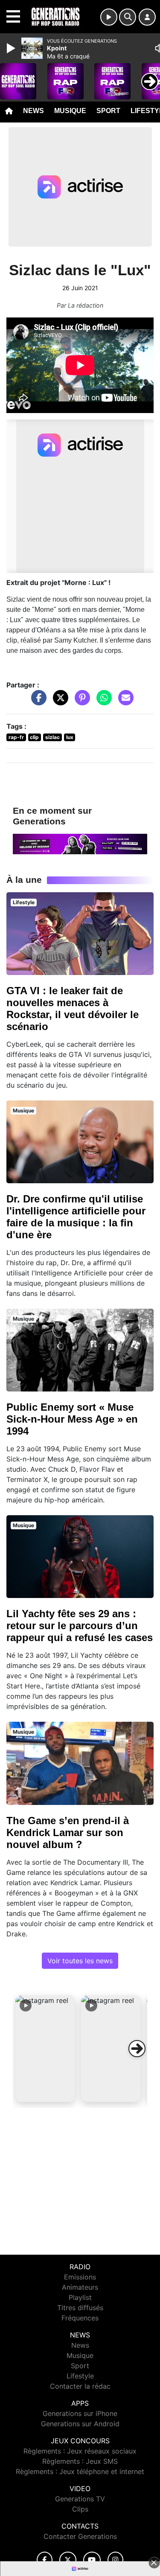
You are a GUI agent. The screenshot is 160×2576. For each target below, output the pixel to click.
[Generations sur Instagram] (116, 2560)
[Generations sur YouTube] (92, 2560)
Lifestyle (80, 2376)
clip (34, 737)
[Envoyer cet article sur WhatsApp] (102, 702)
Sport (108, 111)
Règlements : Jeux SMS (80, 2461)
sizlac (52, 737)
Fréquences (80, 2318)
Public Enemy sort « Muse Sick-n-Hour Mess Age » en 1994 (72, 1419)
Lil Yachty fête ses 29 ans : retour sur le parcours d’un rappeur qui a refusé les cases (80, 1626)
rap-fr (16, 737)
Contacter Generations (80, 2536)
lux (70, 737)
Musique (70, 111)
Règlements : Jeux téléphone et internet (80, 2471)
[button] (45, 2049)
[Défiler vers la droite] (137, 2049)
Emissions (80, 2277)
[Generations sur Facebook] (45, 2560)
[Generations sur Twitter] (68, 2560)
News (33, 111)
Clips (80, 2509)
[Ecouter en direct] (109, 17)
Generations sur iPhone (80, 2413)
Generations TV (80, 2499)
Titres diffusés (80, 2308)
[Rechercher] (128, 17)
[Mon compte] (147, 17)
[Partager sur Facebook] (37, 702)
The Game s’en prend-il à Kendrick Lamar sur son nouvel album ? (68, 1832)
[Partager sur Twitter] (58, 702)
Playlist (80, 2297)
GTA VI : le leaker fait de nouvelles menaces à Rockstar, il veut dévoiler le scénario (73, 1009)
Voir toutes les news (80, 1961)
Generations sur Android (80, 2424)
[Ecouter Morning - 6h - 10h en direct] (80, 843)
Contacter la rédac (80, 2386)
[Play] (12, 48)
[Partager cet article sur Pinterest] (80, 702)
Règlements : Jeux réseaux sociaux (80, 2451)
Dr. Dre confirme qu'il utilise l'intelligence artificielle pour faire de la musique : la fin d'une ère (76, 1217)
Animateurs (80, 2287)
